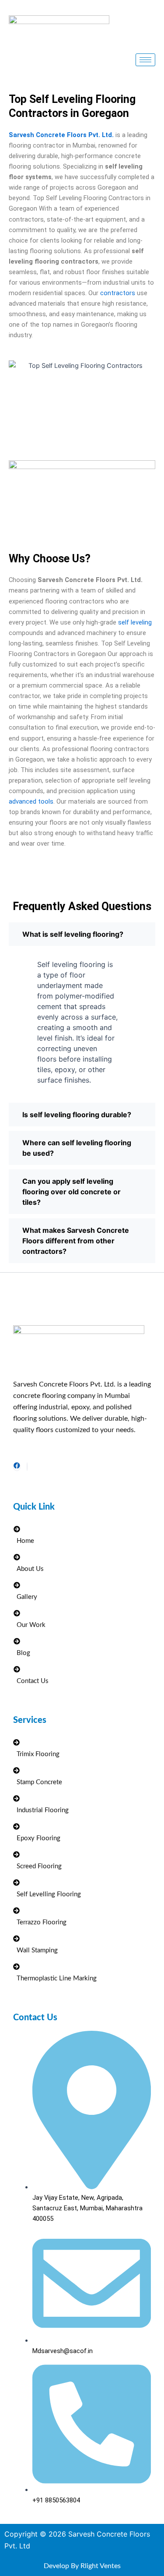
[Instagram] (27, 1467)
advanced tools (31, 801)
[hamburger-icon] (145, 60)
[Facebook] (17, 1467)
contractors (118, 293)
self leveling (135, 622)
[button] (82, 934)
